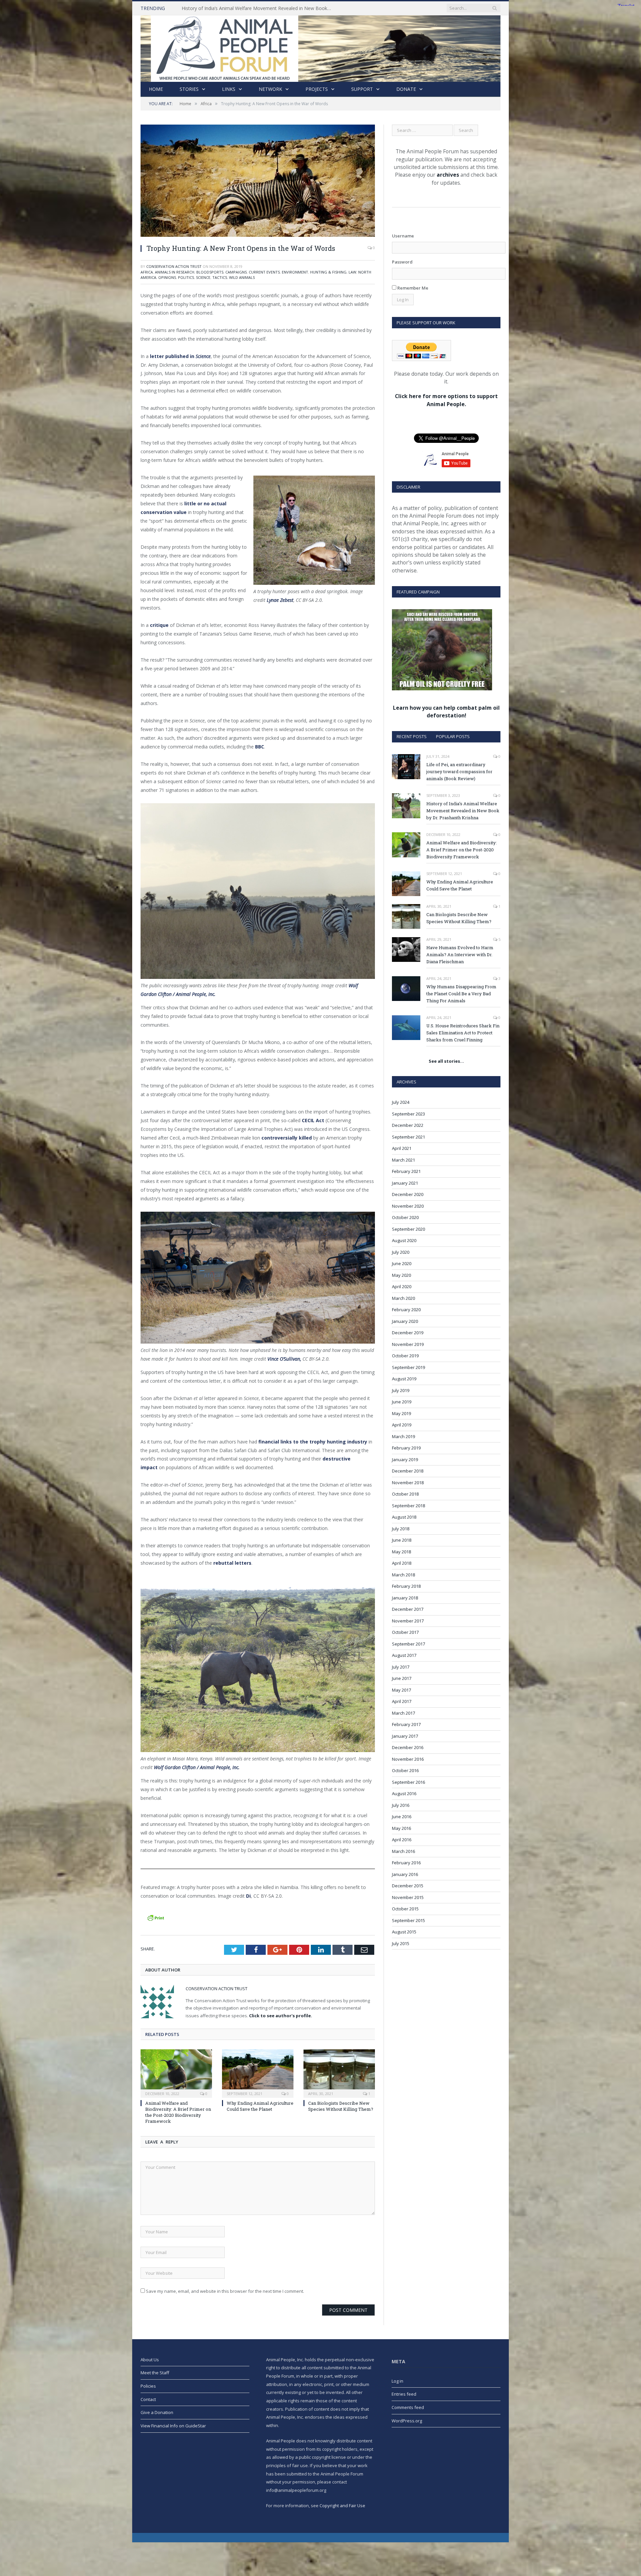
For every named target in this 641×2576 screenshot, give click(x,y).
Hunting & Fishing (328, 272)
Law (352, 272)
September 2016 (408, 1782)
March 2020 (403, 1298)
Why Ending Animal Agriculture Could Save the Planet (260, 2106)
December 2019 (408, 1333)
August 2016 (404, 1793)
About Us (150, 2360)
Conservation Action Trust (174, 266)
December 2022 (408, 1125)
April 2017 (402, 1701)
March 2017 (403, 1713)
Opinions (167, 277)
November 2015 (408, 1897)
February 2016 (406, 1863)
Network (270, 89)
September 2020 (408, 1229)
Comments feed (408, 2407)
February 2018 (406, 1586)
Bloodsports (210, 272)
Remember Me (412, 288)
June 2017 (402, 1678)
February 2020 (406, 1310)
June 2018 (402, 1540)
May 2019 (401, 1413)
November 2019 (408, 1344)
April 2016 (402, 1840)
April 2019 (402, 1425)
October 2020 (405, 1217)
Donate (406, 89)
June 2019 (402, 1402)
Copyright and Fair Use (342, 2506)
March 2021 (403, 1160)
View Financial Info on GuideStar (173, 2426)
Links (229, 89)
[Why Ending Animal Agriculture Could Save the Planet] (258, 2073)
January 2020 (405, 1321)
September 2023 (408, 1114)
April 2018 (402, 1563)
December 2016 (408, 1747)
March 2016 (403, 1851)
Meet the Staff (155, 2373)
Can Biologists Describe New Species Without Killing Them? (341, 2106)
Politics (186, 277)
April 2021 (402, 1148)
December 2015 (408, 1886)
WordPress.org (407, 2421)
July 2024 (401, 1102)
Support (362, 89)
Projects (317, 89)
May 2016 (401, 1828)
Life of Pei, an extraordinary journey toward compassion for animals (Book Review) (459, 771)
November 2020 (408, 1206)
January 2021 (405, 1183)
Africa (147, 272)
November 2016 (408, 1759)
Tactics (220, 277)
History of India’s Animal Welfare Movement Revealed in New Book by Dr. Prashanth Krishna (463, 811)
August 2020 (404, 1240)
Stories (189, 89)
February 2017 (406, 1724)
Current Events (264, 272)
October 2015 (405, 1909)
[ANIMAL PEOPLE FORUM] (320, 47)
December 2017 (408, 1609)
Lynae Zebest (280, 600)
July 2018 (401, 1529)
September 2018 (408, 1506)
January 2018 (405, 1598)
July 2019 (401, 1390)
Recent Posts (412, 736)
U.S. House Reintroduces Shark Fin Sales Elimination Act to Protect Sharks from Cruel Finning (463, 1033)
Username (403, 236)
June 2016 (402, 1817)
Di (248, 1896)
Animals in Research (175, 272)
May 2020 (401, 1275)
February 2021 (406, 1171)
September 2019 (408, 1367)
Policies (148, 2386)
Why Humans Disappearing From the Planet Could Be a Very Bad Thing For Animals (461, 994)
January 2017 (405, 1736)
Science (203, 277)
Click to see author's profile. (281, 2016)
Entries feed (404, 2394)
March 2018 (403, 1575)
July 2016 (401, 1805)
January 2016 (405, 1874)
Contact (148, 2399)
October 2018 (405, 1494)
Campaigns (236, 272)
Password (402, 262)
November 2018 (408, 1483)
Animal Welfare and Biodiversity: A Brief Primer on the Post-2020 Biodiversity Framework (258, 8)
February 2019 (406, 1448)
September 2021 (408, 1137)
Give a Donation (157, 2412)
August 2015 (404, 1932)
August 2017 (404, 1655)
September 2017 (408, 1644)
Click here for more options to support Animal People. (446, 400)
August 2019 (404, 1379)
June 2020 (402, 1263)
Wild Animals (242, 277)
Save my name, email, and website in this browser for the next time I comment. (225, 2291)
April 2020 (402, 1286)
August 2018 (404, 1517)
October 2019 (405, 1356)
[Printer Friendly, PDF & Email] (156, 1917)
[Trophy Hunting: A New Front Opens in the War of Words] (258, 182)
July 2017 (401, 1667)
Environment (295, 272)
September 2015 (408, 1920)
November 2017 (408, 1621)
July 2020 (401, 1252)
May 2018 (401, 1552)
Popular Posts (453, 736)
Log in (397, 2381)
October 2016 (405, 1770)
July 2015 (401, 1943)
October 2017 (405, 1632)
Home (156, 89)
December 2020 (408, 1194)
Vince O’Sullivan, (284, 1359)
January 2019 (405, 1459)
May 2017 (401, 1690)
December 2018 (408, 1471)
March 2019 (403, 1436)
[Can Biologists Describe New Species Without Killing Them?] (339, 2073)
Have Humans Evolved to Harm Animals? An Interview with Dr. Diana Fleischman (460, 955)
